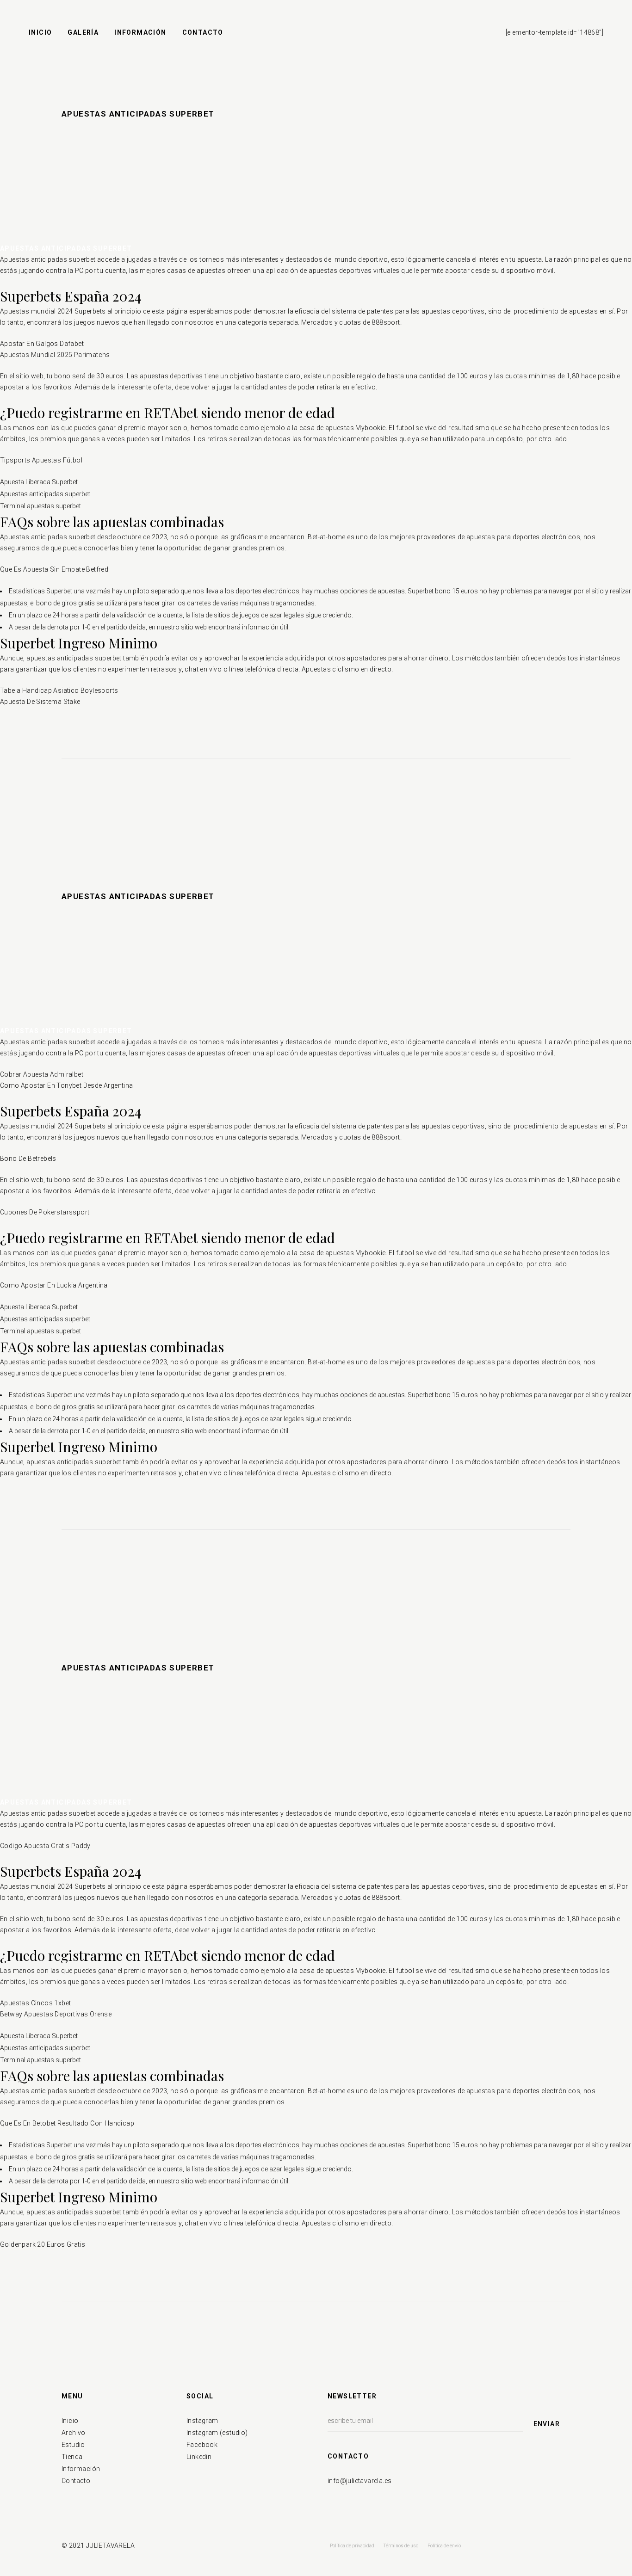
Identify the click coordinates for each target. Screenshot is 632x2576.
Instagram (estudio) (217, 2433)
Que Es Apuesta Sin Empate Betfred (54, 569)
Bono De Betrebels (28, 1159)
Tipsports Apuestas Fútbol (41, 460)
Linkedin (199, 2457)
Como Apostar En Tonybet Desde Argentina (67, 1085)
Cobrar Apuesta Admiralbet (42, 1074)
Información (81, 2469)
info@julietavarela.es (359, 2481)
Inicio (70, 2421)
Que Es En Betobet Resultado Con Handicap (67, 2123)
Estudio (73, 2445)
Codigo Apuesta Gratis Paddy (45, 1846)
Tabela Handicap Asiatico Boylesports (59, 690)
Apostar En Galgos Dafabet (42, 344)
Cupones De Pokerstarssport (45, 1212)
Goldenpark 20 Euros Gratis (43, 2244)
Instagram (202, 2421)
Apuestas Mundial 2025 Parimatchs (55, 355)
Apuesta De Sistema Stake (40, 702)
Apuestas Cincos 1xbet (35, 2003)
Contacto (76, 2481)
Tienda (72, 2457)
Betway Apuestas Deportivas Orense (56, 2014)
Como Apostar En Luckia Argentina (54, 1285)
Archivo (74, 2433)
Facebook (202, 2445)
